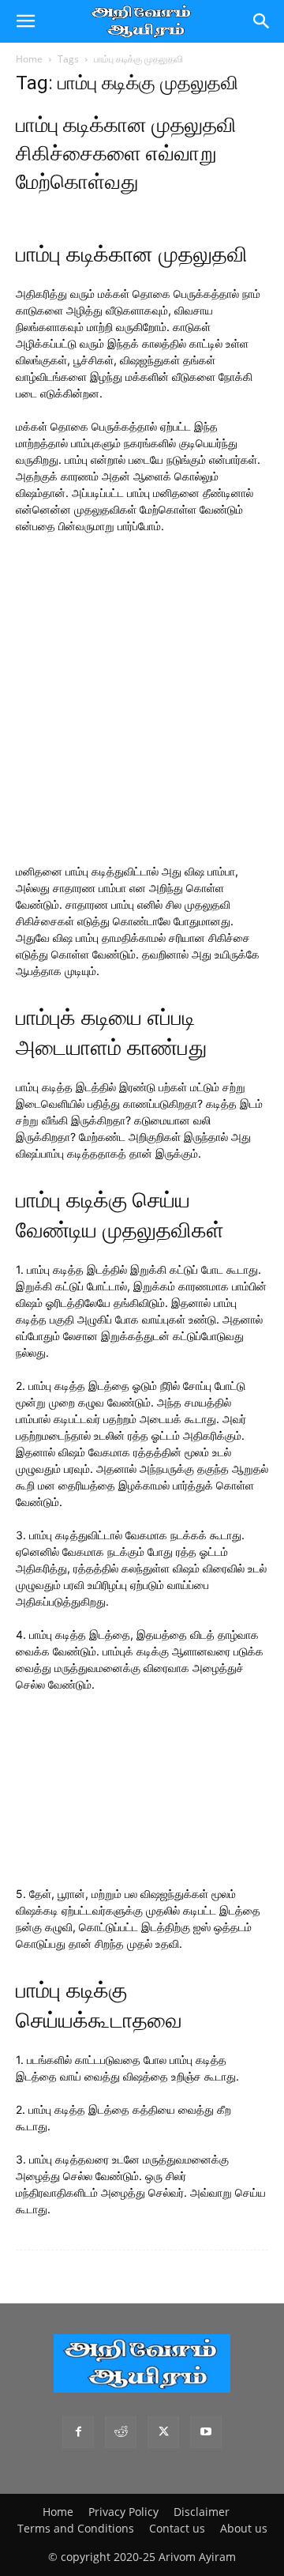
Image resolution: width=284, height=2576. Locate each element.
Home (29, 59)
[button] (25, 21)
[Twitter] (163, 2432)
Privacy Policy (123, 2512)
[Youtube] (206, 2432)
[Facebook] (78, 2432)
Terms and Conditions (76, 2528)
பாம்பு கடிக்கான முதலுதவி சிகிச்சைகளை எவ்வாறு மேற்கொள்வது (126, 153)
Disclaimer (202, 2512)
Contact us (177, 2528)
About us (244, 2528)
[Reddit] (121, 2432)
